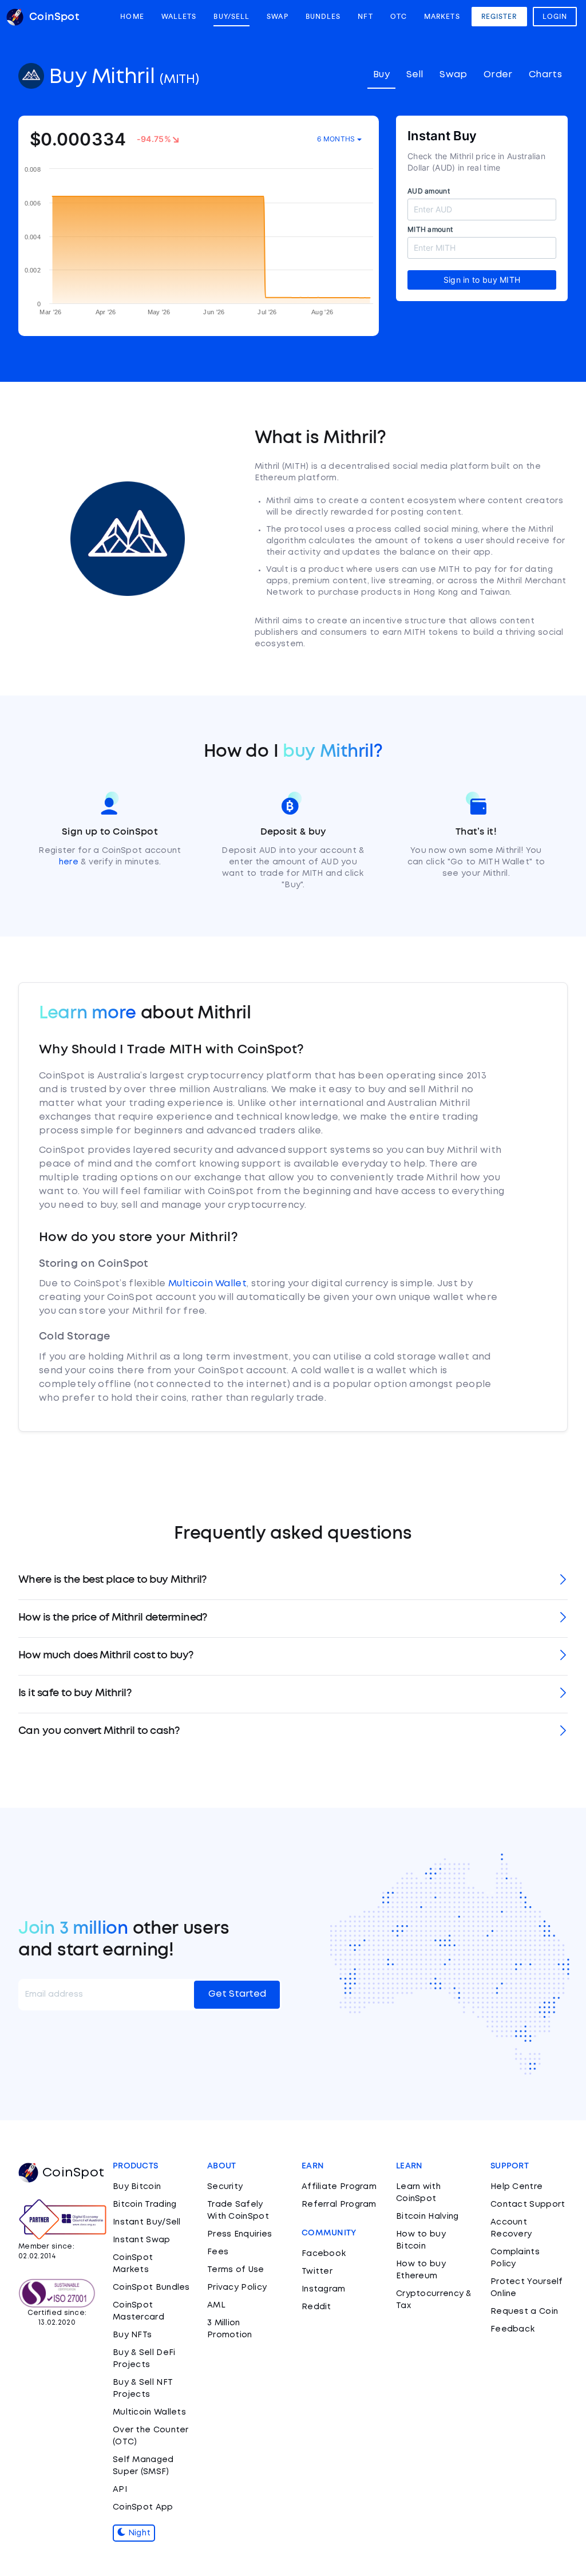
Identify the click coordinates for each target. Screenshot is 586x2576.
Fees (218, 2252)
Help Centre (516, 2187)
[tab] (293, 1581)
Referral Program (339, 2204)
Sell (415, 75)
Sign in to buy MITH (482, 280)
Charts (545, 75)
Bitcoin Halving (427, 2217)
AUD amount (429, 191)
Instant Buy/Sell (147, 2222)
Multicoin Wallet (207, 1284)
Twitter (317, 2271)
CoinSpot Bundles (151, 2287)
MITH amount (430, 229)
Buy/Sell (231, 17)
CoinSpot (73, 2173)
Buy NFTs (132, 2335)
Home (132, 17)
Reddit (316, 2307)
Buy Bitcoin (137, 2187)
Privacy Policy (237, 2287)
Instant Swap (142, 2240)
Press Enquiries (240, 2234)
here (69, 862)
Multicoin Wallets (149, 2412)
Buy (381, 75)
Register (499, 17)
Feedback (512, 2329)
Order (498, 75)
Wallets (179, 17)
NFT (365, 17)
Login (555, 17)
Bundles (323, 17)
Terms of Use (236, 2270)
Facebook (324, 2254)
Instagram (324, 2289)
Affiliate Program (339, 2187)
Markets (442, 17)
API (120, 2490)
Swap (277, 17)
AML (216, 2305)
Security (225, 2187)
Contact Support (528, 2204)
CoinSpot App (143, 2507)
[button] (293, 1581)
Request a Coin (524, 2312)
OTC (399, 17)
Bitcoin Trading (145, 2204)
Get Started (237, 1994)
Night (138, 2533)
